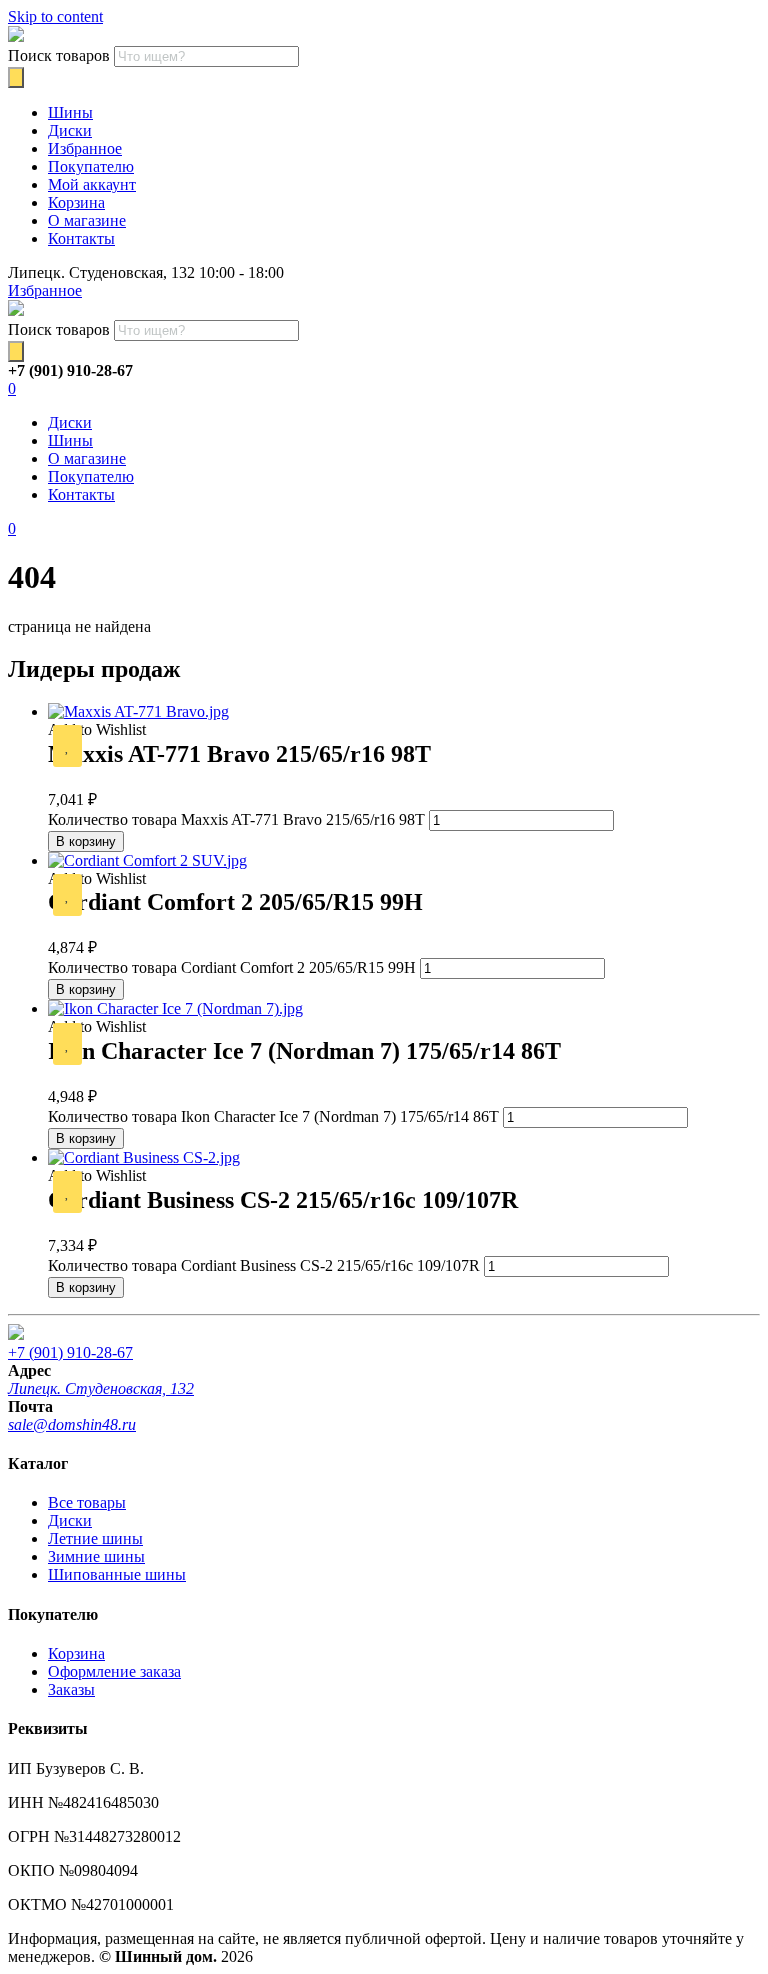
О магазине (87, 220)
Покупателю (91, 166)
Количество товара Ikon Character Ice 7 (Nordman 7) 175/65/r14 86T (273, 1116)
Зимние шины (96, 1556)
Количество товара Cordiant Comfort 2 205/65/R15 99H (232, 967)
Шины (70, 112)
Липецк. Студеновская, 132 (101, 1388)
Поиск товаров (59, 55)
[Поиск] (16, 77)
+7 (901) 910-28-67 (70, 1352)
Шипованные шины (117, 1574)
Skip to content (55, 16)
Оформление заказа (114, 1671)
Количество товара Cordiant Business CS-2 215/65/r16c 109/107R (264, 1265)
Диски (70, 130)
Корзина (76, 202)
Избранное (85, 148)
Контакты (81, 238)
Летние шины (95, 1538)
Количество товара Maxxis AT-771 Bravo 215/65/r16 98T (236, 819)
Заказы (71, 1689)
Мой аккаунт (92, 184)
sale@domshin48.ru (72, 1424)
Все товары (87, 1502)
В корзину (86, 841)
